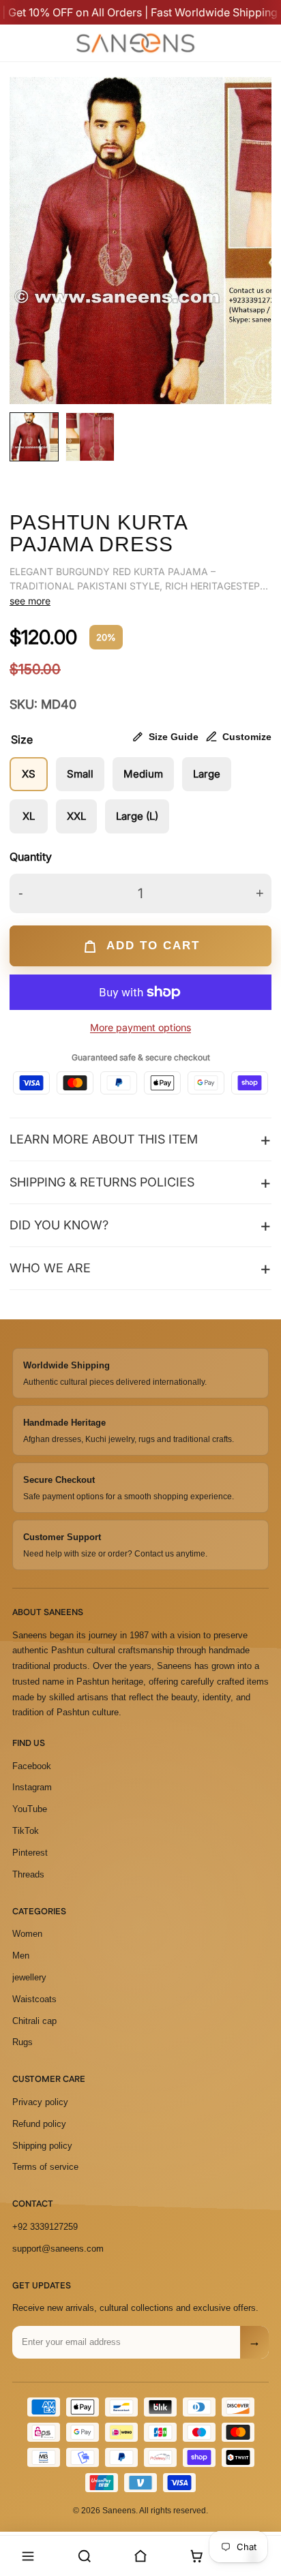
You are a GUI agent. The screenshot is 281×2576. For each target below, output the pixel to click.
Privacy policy (40, 2102)
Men (21, 1956)
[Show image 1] (34, 437)
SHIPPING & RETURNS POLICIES (102, 1182)
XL (29, 816)
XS (29, 774)
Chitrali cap (34, 2021)
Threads (28, 1874)
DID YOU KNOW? (59, 1225)
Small (80, 774)
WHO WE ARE (50, 1268)
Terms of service (45, 2167)
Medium (143, 774)
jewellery (29, 1977)
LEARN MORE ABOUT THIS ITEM (104, 1139)
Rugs (23, 2042)
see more (30, 601)
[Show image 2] (90, 437)
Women (27, 1934)
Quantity (31, 857)
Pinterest (30, 1853)
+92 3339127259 (45, 2227)
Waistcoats (34, 1999)
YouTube (30, 1809)
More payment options (140, 1027)
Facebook (32, 1766)
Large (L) (137, 816)
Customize (247, 737)
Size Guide (174, 737)
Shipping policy (42, 2146)
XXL (76, 816)
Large (207, 774)
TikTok (26, 1831)
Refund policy (39, 2124)
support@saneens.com (58, 2249)
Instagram (32, 1787)
